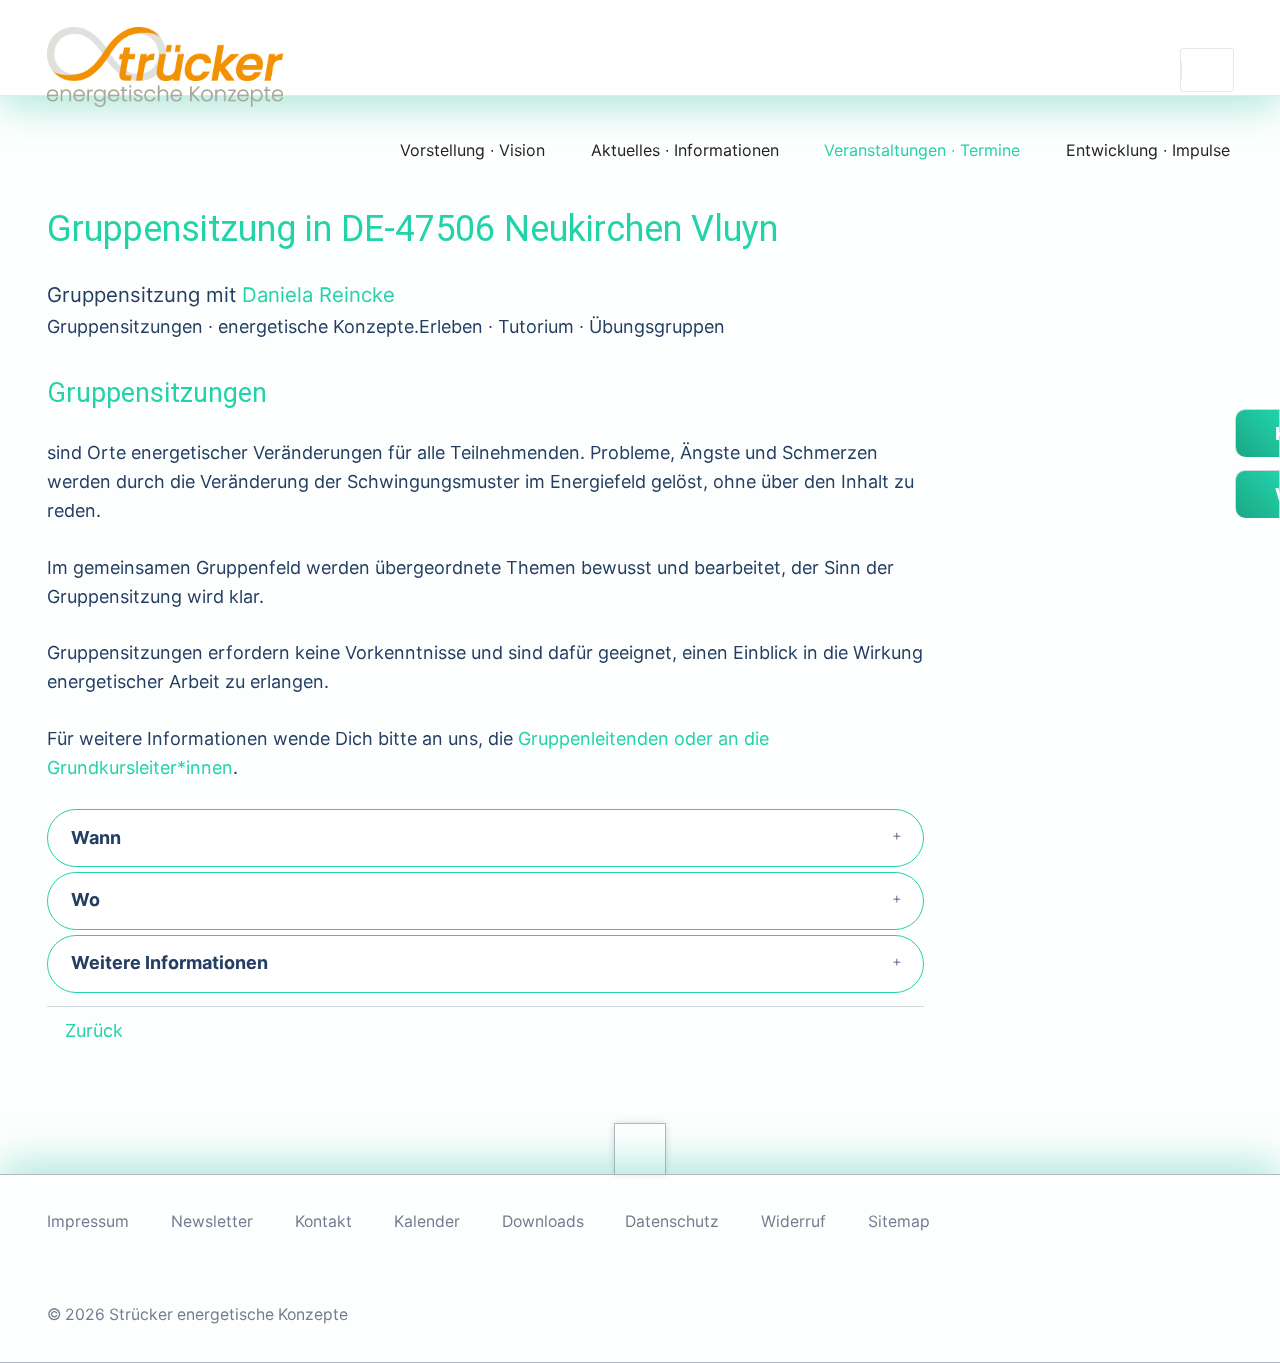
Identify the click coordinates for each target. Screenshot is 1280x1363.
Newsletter (212, 1221)
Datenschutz (672, 1221)
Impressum (88, 1221)
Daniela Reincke (318, 294)
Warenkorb (1275, 494)
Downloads (543, 1221)
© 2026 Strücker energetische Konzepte (197, 1314)
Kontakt (323, 1221)
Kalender (427, 1221)
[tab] (485, 838)
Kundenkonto (1275, 433)
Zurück (93, 1030)
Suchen (1207, 70)
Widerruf (793, 1221)
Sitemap (899, 1221)
